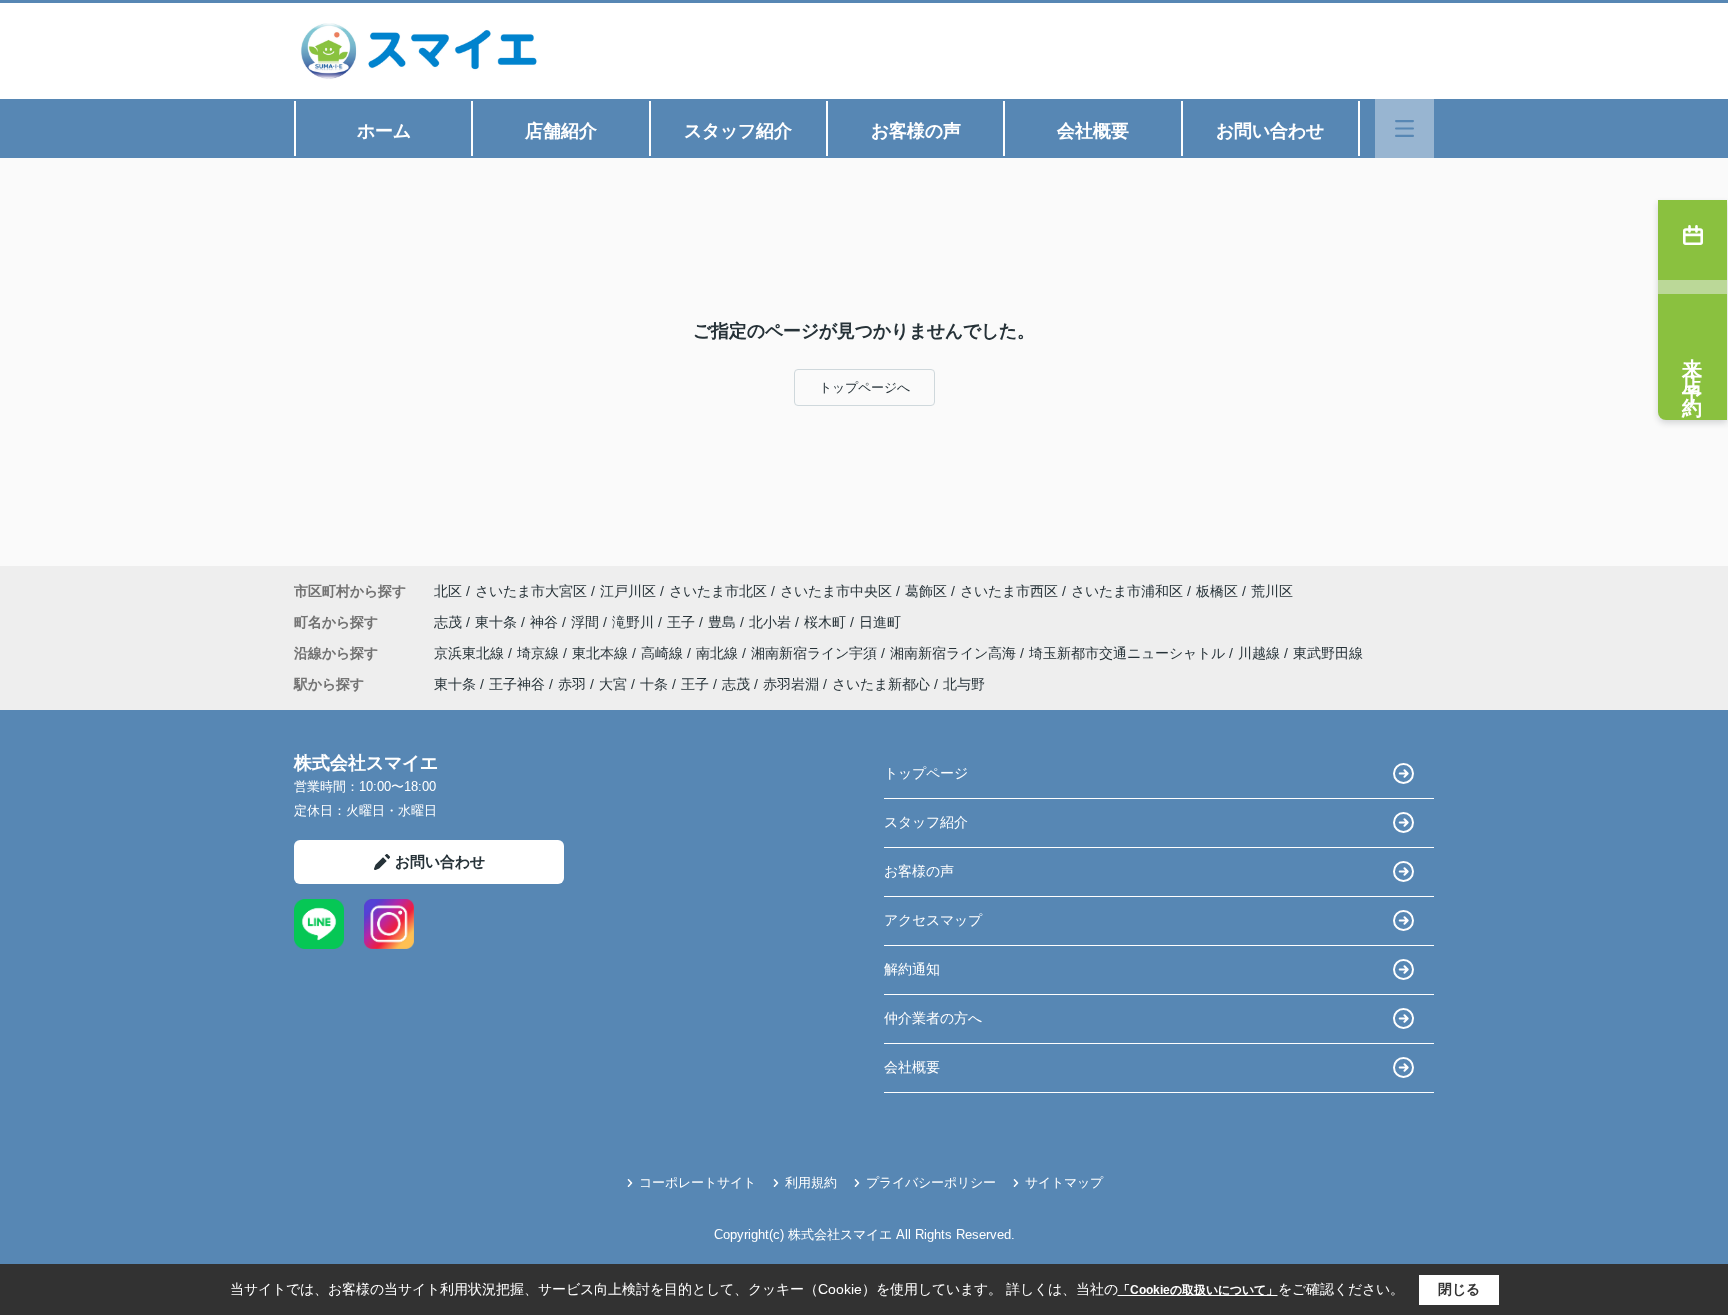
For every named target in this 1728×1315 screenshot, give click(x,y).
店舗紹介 (561, 131)
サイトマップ (1064, 1182)
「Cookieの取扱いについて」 (1198, 1290)
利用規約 (811, 1182)
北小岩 (772, 622)
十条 (654, 684)
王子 (683, 622)
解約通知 (912, 969)
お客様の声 (916, 131)
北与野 (964, 684)
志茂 (450, 622)
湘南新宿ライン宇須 (816, 653)
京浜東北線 (471, 653)
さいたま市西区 (1009, 591)
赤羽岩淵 (791, 684)
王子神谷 (517, 684)
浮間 (587, 622)
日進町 (880, 622)
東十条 (498, 622)
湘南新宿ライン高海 (955, 653)
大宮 (613, 684)
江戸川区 (628, 591)
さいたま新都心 (881, 684)
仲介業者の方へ (933, 1018)
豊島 (724, 622)
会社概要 (1093, 131)
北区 (448, 591)
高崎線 (664, 653)
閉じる (1459, 1289)
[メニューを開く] (1404, 128)
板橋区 (1217, 591)
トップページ (926, 773)
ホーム (384, 131)
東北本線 (602, 653)
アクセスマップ (933, 920)
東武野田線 (1328, 653)
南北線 (719, 653)
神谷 (546, 622)
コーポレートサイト (697, 1182)
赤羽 (572, 684)
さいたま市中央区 (836, 591)
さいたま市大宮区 (531, 591)
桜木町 (827, 622)
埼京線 (540, 653)
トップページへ (864, 387)
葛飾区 (926, 591)
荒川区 (1272, 591)
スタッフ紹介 (738, 131)
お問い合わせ (1270, 131)
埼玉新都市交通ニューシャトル (1129, 653)
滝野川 (635, 622)
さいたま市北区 (718, 591)
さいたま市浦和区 (1127, 591)
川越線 (1261, 653)
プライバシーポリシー (931, 1182)
